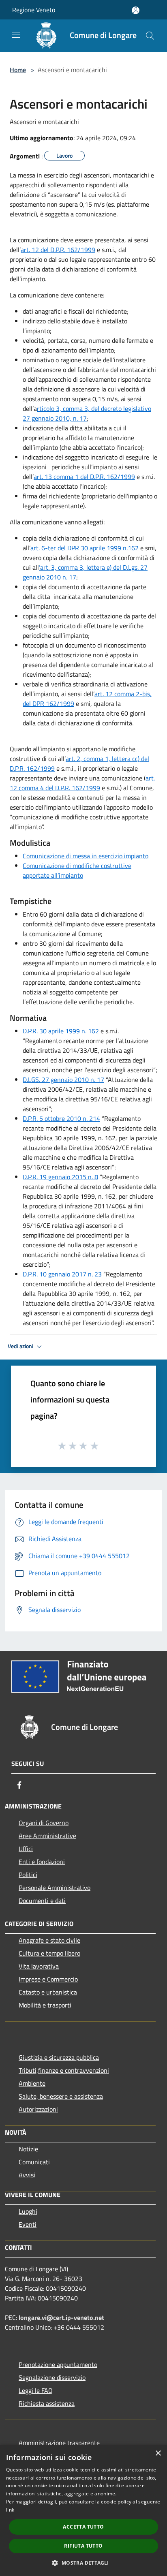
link (10, 2510)
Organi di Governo (44, 1823)
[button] (83, 2563)
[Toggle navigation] (16, 35)
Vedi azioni (21, 1346)
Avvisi (27, 2175)
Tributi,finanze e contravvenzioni (64, 2070)
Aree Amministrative (47, 1836)
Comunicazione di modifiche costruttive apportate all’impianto (77, 870)
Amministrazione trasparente (59, 2443)
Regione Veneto (34, 10)
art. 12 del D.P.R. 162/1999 (58, 250)
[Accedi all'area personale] (136, 10)
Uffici (26, 1849)
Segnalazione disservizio (52, 2377)
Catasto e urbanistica (48, 1992)
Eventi (28, 2224)
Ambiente (32, 2083)
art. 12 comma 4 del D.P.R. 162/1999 (82, 783)
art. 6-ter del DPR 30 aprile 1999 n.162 (85, 548)
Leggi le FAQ (36, 2390)
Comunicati (34, 2162)
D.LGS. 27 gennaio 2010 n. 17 (63, 1080)
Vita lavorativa (39, 1966)
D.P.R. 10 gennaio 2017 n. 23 (62, 1274)
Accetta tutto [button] (83, 2527)
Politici (28, 1875)
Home (18, 70)
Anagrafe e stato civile (49, 1940)
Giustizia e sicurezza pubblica (59, 2057)
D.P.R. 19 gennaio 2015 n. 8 (60, 1177)
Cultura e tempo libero (49, 1953)
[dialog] (83, 2510)
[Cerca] (150, 36)
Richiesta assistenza (47, 2403)
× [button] (158, 2453)
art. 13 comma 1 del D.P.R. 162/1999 (84, 477)
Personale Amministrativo (55, 1888)
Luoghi (28, 2211)
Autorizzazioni (38, 2109)
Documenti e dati (42, 1900)
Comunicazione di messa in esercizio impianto (86, 856)
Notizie (28, 2149)
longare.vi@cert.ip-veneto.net (61, 2317)
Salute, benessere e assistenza (61, 2096)
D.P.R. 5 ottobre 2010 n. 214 (61, 1118)
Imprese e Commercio (48, 1979)
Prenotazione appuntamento (58, 2364)
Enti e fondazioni (42, 1862)
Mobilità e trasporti (45, 2005)
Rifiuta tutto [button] (83, 2546)
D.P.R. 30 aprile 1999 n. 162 (61, 1031)
